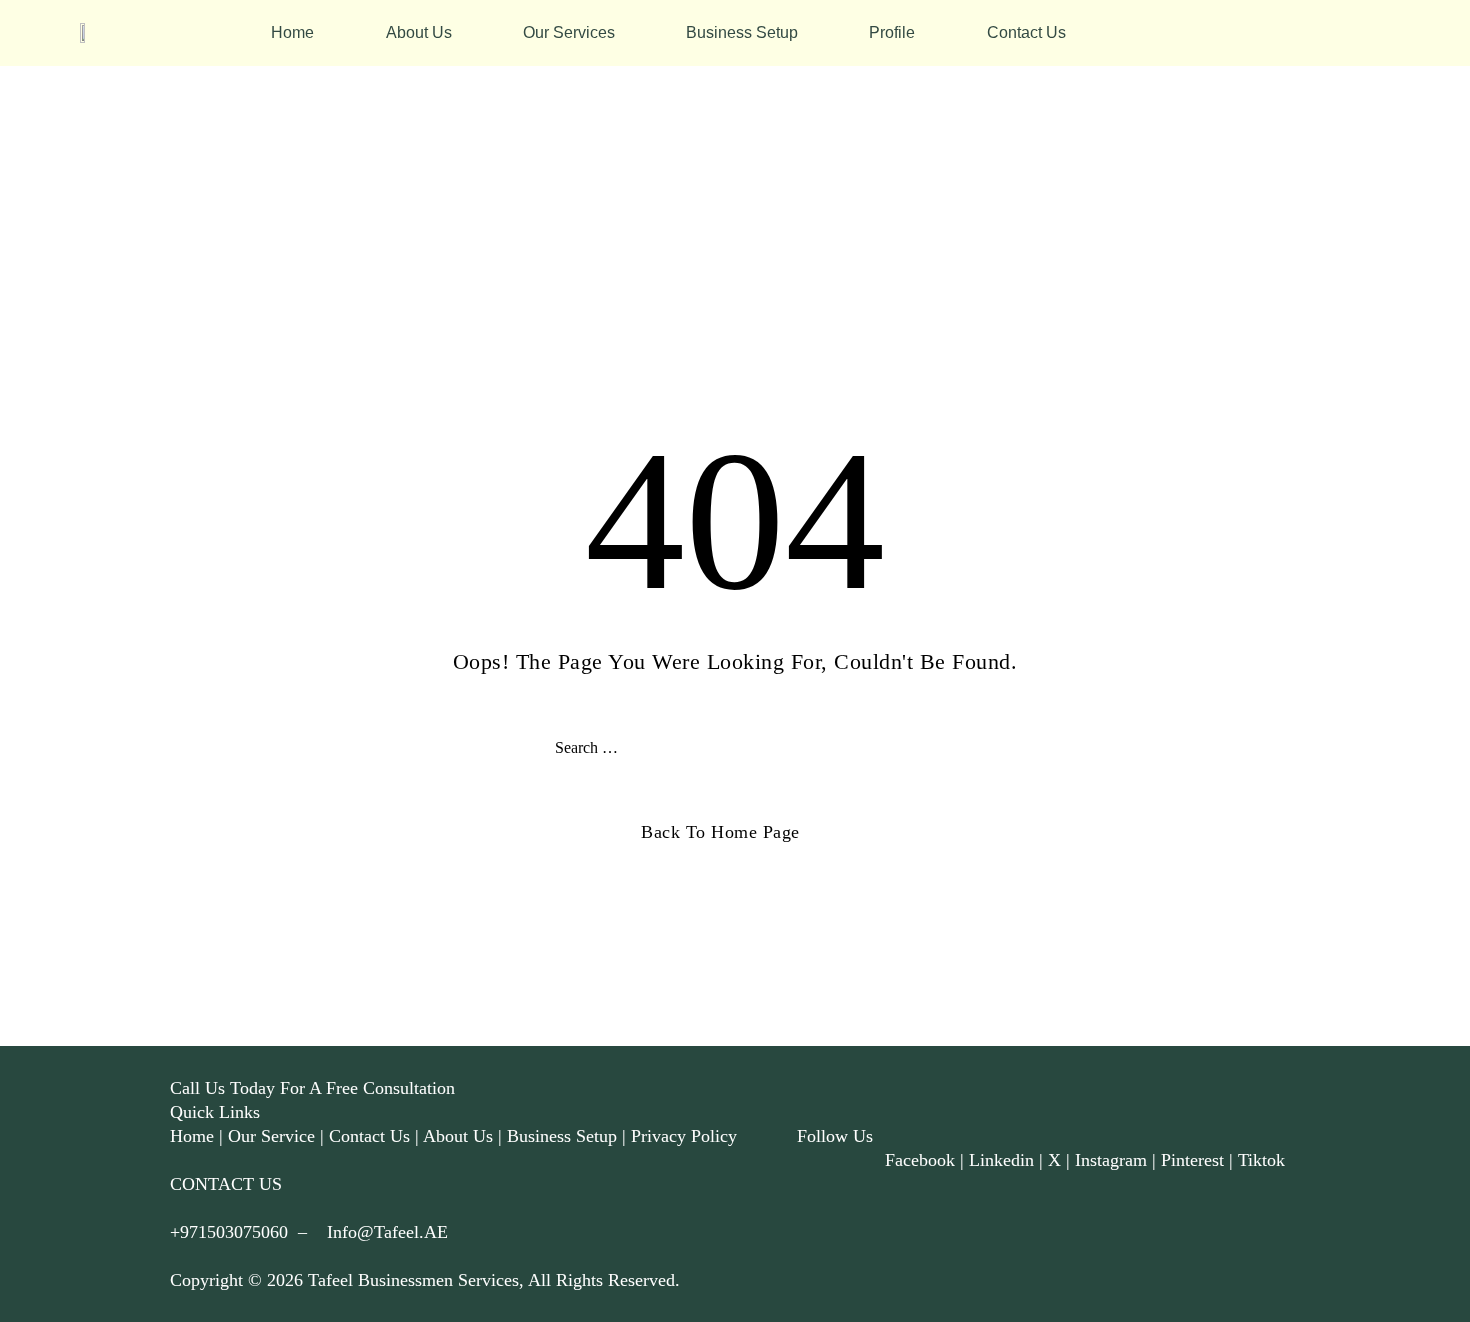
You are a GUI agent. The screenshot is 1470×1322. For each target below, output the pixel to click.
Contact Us (1026, 32)
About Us (419, 32)
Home (292, 32)
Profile (892, 32)
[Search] (905, 748)
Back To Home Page (720, 832)
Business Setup (742, 32)
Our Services (569, 32)
